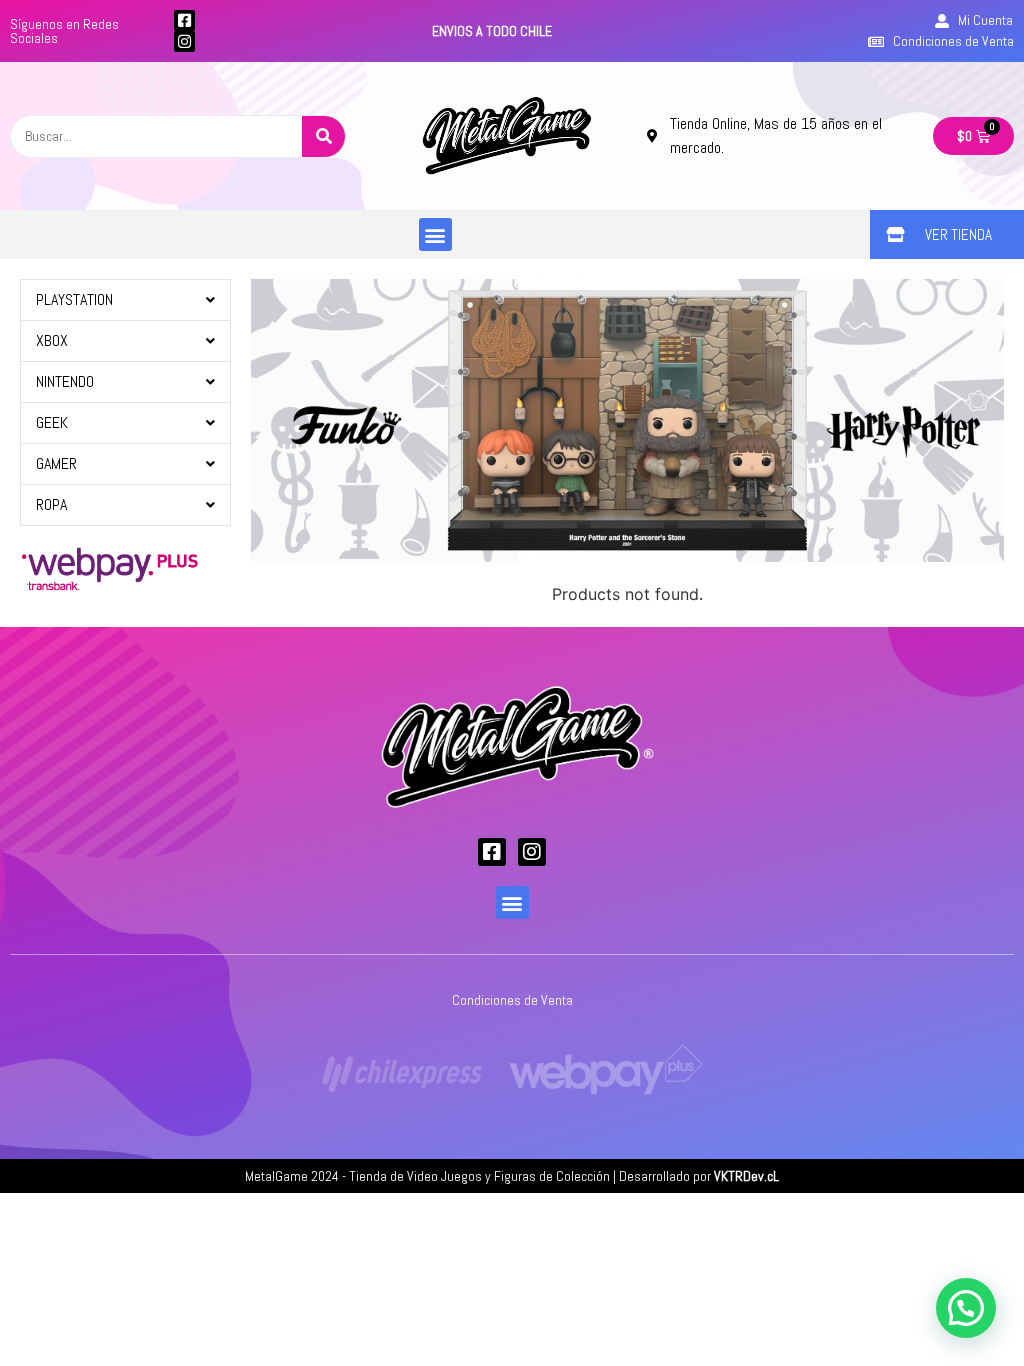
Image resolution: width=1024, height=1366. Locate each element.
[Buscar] (323, 136)
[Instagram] (184, 41)
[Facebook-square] (184, 20)
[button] (435, 234)
